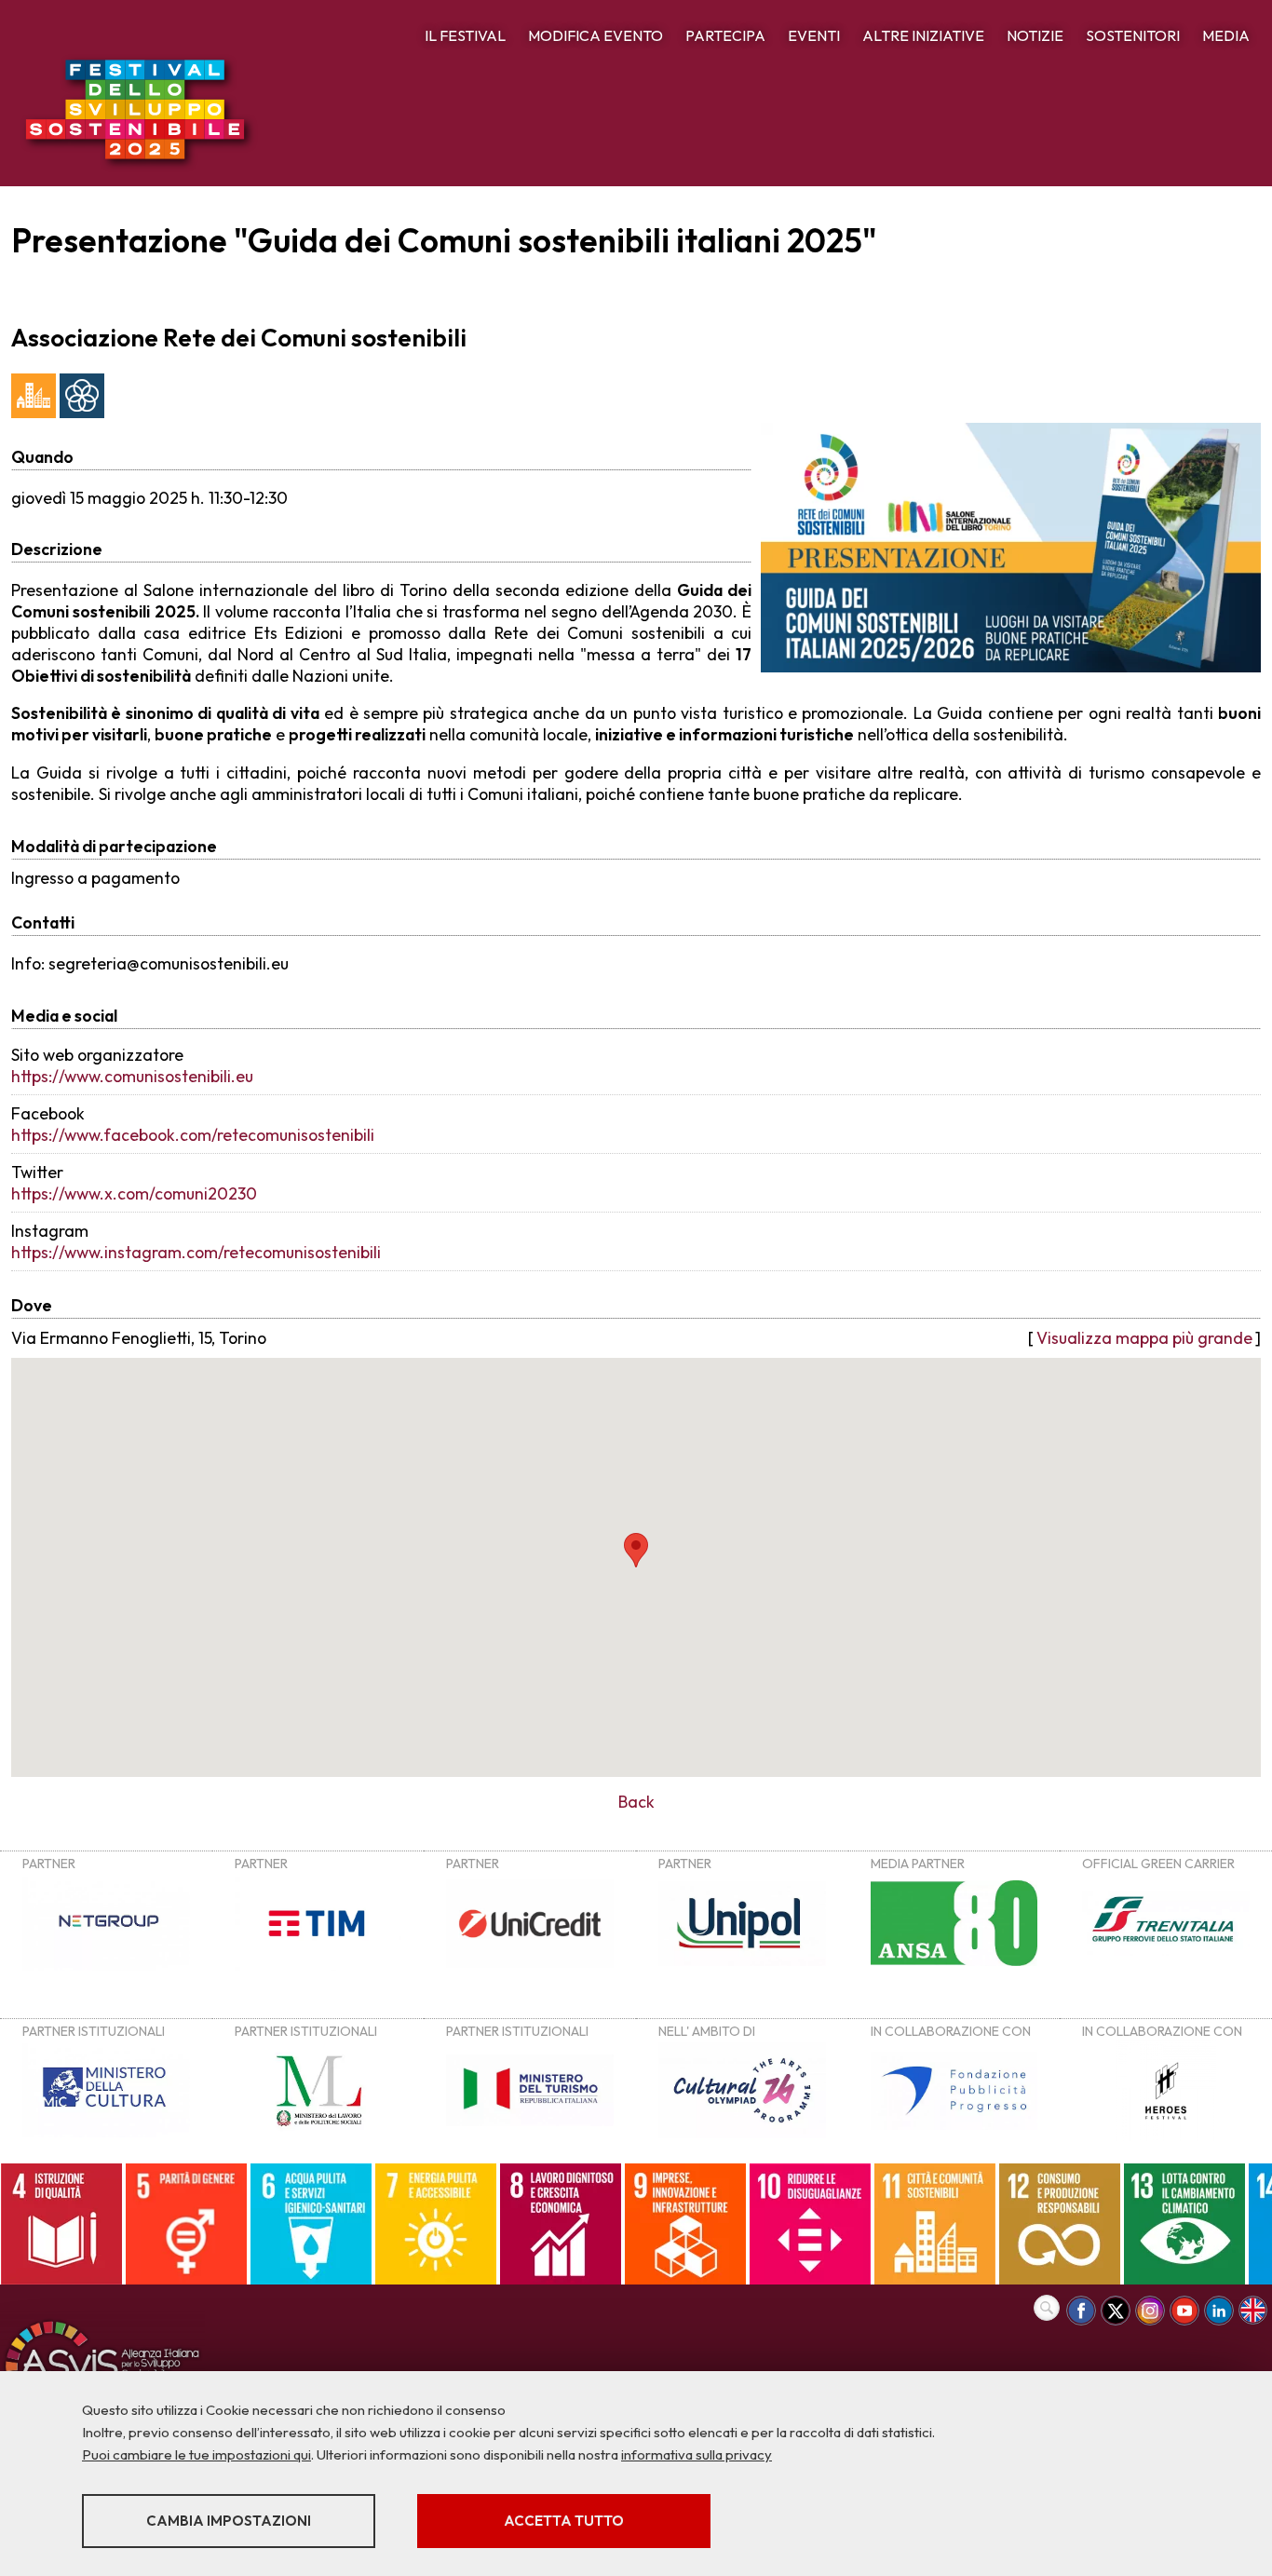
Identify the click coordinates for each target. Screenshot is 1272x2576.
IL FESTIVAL (465, 35)
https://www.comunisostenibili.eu (132, 1076)
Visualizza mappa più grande (1144, 1338)
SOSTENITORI (1133, 35)
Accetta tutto (564, 2521)
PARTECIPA (725, 35)
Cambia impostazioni (229, 2521)
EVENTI (814, 35)
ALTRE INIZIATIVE (923, 35)
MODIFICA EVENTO (595, 35)
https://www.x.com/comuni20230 (134, 1193)
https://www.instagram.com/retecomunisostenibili (196, 1252)
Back (636, 1802)
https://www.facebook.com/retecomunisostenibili (193, 1135)
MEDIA (1226, 35)
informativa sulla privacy (697, 2454)
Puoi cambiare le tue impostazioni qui (196, 2454)
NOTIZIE (1035, 35)
